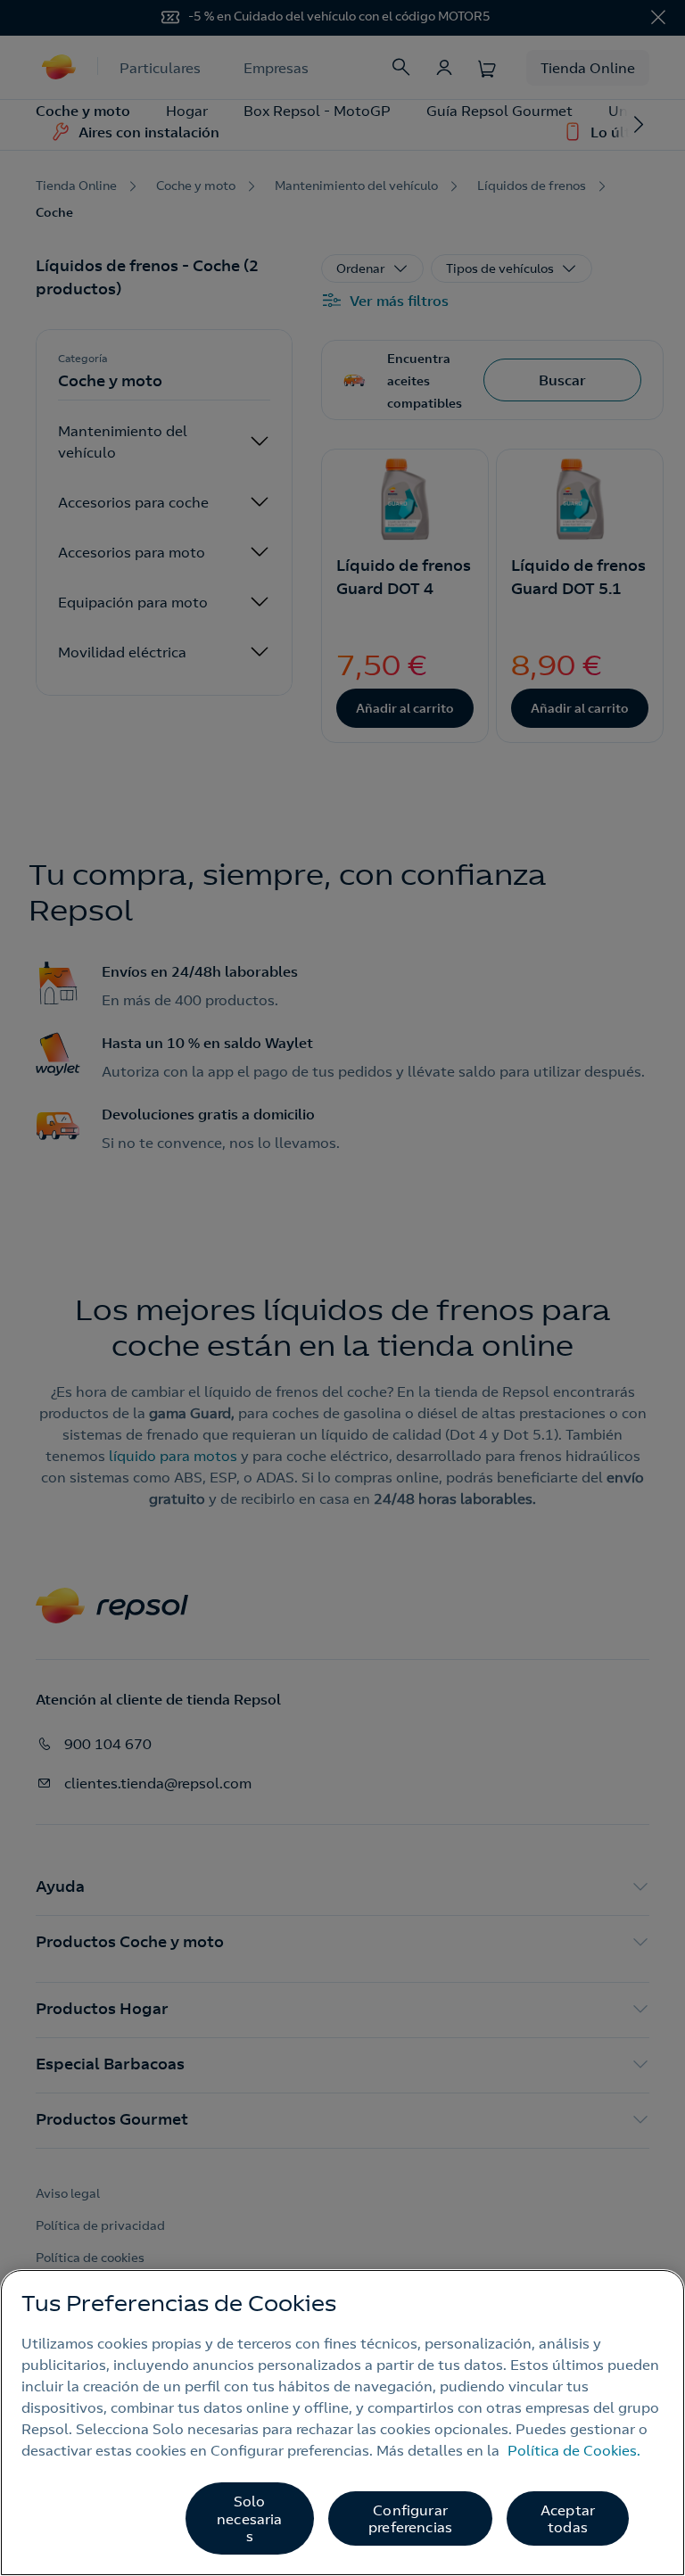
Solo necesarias (249, 2518)
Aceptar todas (568, 2518)
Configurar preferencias (410, 2518)
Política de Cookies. (574, 2450)
